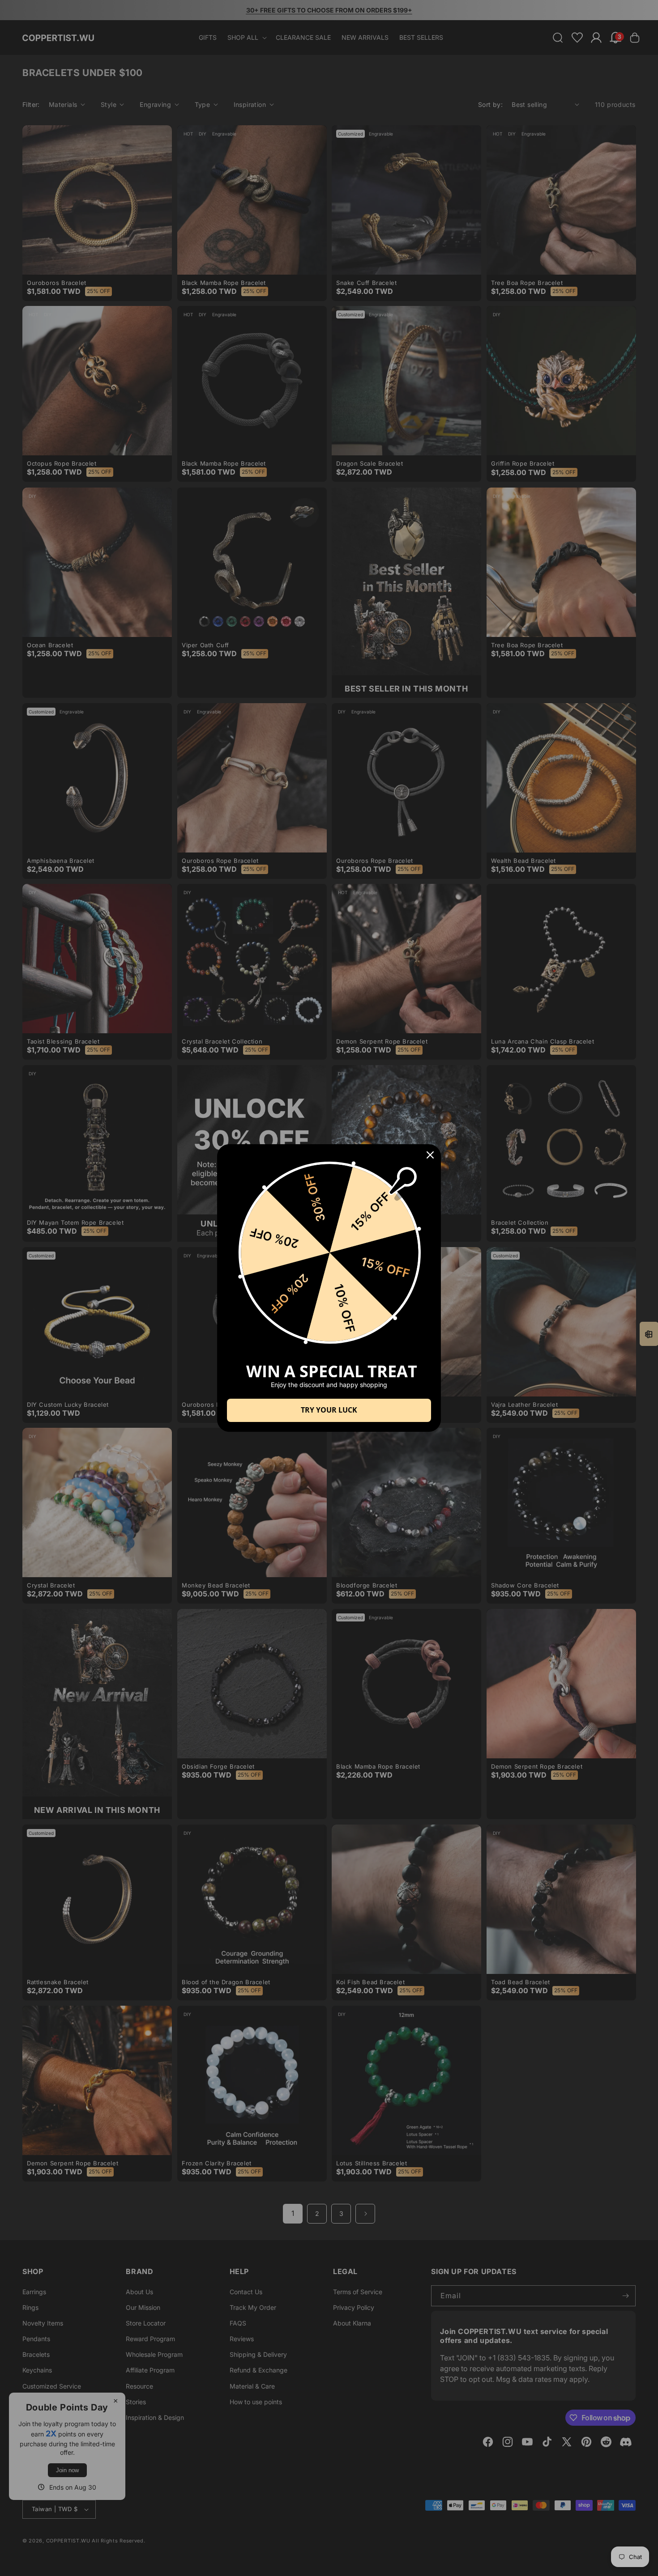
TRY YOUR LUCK (329, 1410)
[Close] (430, 1155)
